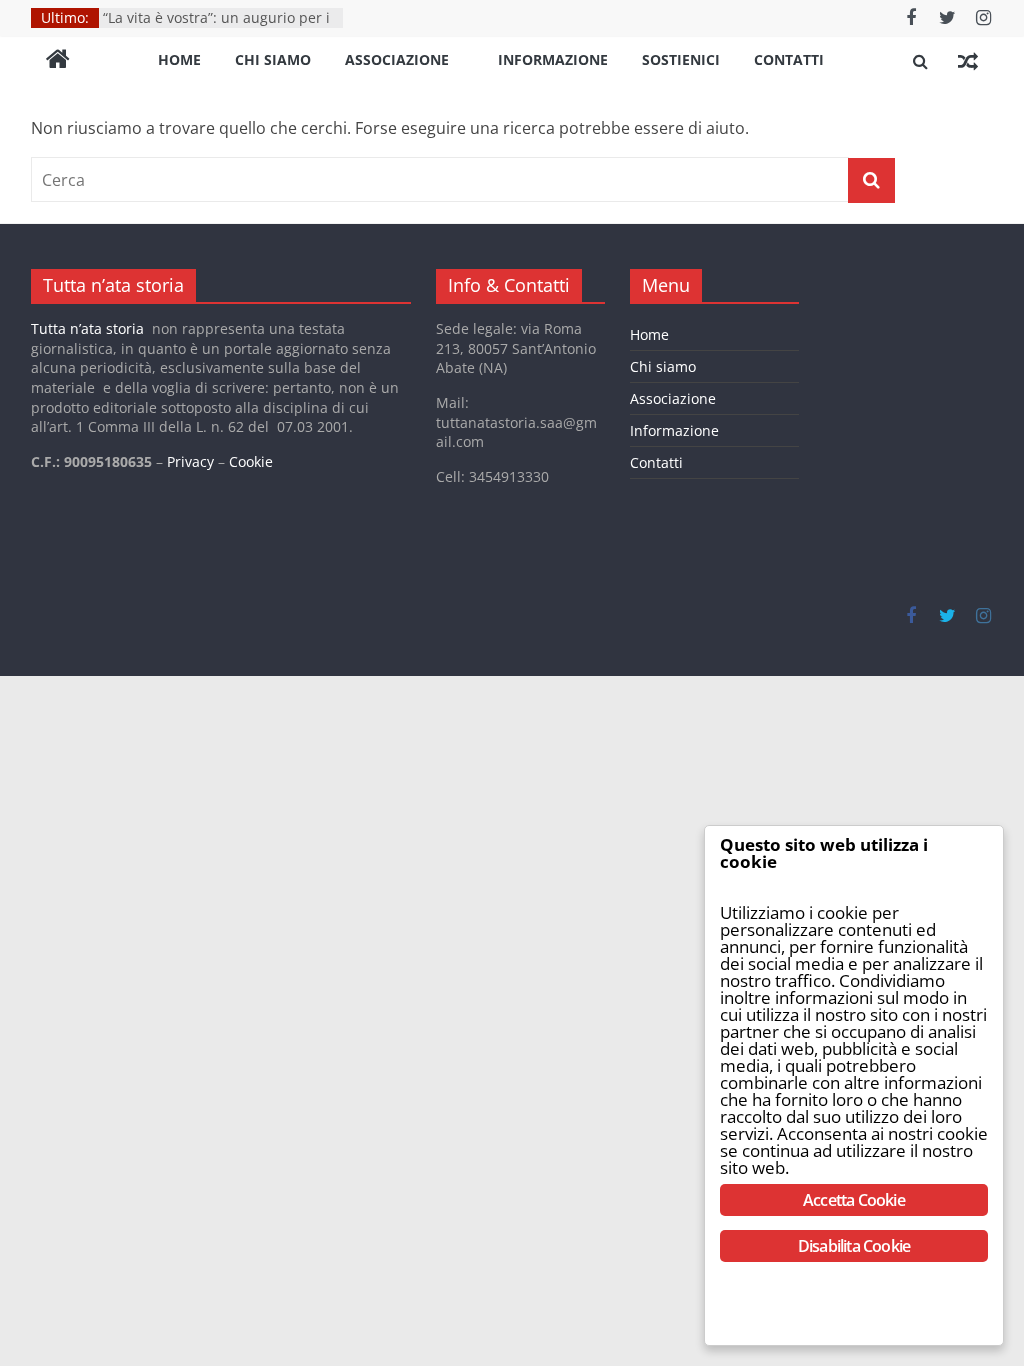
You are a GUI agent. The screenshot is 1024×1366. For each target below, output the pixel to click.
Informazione (553, 59)
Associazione (397, 59)
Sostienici (681, 59)
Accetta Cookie (854, 1200)
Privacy (190, 461)
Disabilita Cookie (854, 1246)
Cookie (251, 461)
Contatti (789, 59)
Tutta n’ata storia (87, 328)
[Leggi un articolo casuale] (968, 61)
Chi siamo (273, 59)
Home (179, 59)
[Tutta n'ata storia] (58, 61)
